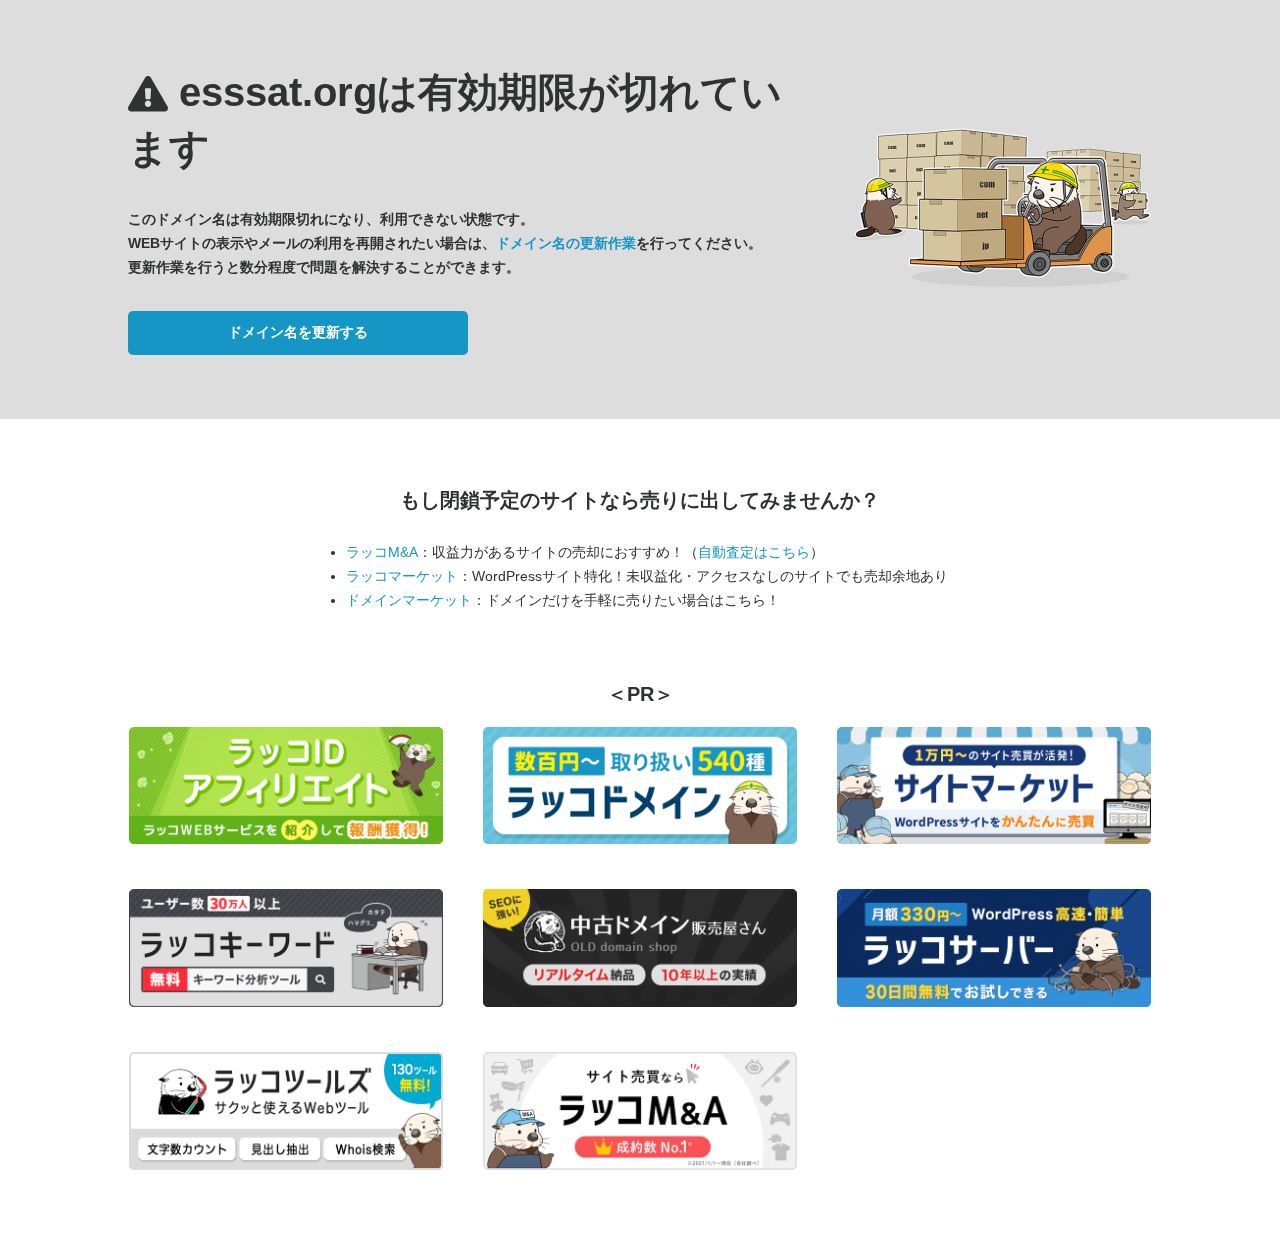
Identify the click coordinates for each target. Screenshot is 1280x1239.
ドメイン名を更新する (298, 332)
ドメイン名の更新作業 (566, 243)
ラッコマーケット (402, 576)
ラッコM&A (382, 552)
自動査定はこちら (754, 552)
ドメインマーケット (409, 600)
